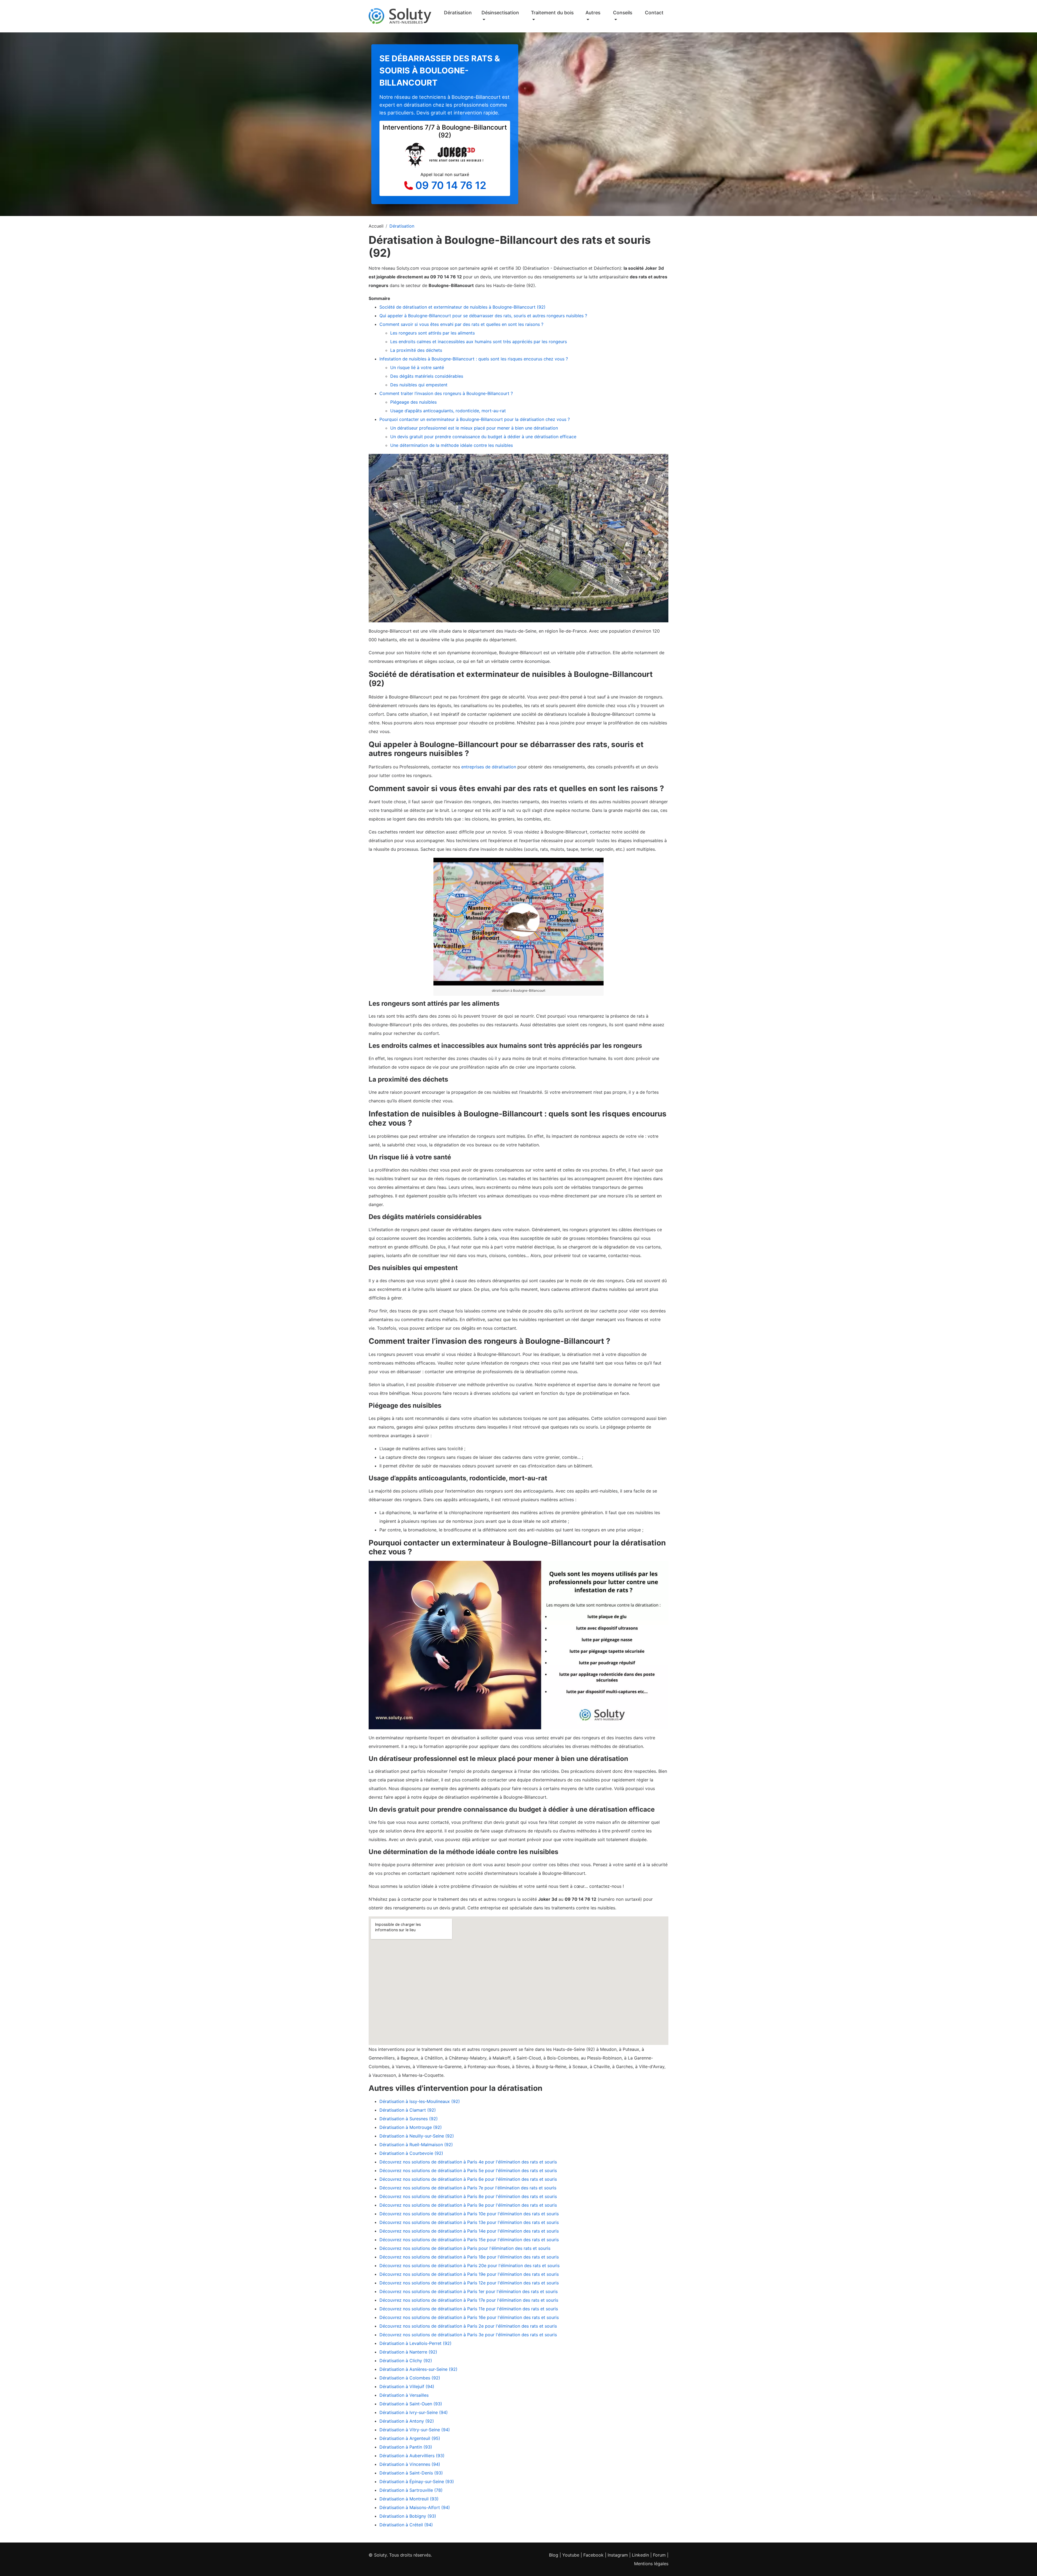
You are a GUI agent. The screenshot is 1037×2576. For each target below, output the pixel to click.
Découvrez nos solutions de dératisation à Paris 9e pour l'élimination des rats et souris (468, 2205)
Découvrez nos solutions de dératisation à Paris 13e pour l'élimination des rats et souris (469, 2222)
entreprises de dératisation (489, 767)
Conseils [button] (623, 13)
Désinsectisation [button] (500, 13)
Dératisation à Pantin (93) (406, 2447)
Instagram (618, 2555)
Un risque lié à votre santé (417, 367)
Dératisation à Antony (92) (407, 2421)
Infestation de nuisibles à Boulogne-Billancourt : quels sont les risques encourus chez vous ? (474, 359)
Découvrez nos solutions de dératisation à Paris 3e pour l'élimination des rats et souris (468, 2335)
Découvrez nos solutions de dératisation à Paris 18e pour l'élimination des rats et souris (469, 2257)
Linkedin (640, 2555)
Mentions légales (651, 2564)
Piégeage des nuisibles (413, 402)
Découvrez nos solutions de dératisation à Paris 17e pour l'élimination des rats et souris (469, 2300)
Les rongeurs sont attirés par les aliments (432, 333)
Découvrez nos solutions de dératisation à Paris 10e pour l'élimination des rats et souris (469, 2214)
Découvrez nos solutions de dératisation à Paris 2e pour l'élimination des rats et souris (468, 2326)
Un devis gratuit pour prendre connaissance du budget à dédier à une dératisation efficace (483, 437)
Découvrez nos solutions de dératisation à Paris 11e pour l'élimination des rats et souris (469, 2309)
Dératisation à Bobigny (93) (408, 2516)
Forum (659, 2555)
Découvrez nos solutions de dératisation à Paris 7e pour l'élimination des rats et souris (468, 2188)
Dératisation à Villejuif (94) (407, 2386)
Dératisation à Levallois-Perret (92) (415, 2343)
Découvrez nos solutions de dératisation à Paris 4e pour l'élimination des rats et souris (468, 2162)
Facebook (593, 2555)
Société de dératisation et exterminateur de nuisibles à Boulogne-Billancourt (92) (462, 307)
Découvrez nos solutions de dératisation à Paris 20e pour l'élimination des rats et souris (469, 2266)
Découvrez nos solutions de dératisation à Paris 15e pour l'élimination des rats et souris (469, 2240)
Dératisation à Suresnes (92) (409, 2119)
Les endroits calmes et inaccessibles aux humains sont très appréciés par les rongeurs (479, 342)
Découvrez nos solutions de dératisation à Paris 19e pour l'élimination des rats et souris (469, 2274)
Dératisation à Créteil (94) (406, 2525)
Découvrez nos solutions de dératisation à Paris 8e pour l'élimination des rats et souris (468, 2196)
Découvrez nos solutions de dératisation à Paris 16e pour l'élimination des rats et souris (469, 2317)
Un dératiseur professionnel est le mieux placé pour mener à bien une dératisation (474, 428)
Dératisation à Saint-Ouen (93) (411, 2404)
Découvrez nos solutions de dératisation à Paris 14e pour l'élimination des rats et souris (469, 2231)
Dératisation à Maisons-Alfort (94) (415, 2507)
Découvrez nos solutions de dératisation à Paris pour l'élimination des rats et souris (465, 2248)
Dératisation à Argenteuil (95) (410, 2438)
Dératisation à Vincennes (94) (410, 2464)
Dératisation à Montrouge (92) (411, 2127)
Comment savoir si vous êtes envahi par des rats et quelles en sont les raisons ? (461, 324)
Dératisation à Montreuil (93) (409, 2499)
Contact (654, 13)
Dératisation (458, 13)
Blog (554, 2555)
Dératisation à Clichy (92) (406, 2361)
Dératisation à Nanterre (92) (408, 2352)
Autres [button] (593, 13)
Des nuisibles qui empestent (419, 385)
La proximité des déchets (416, 350)
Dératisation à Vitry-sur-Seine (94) (415, 2430)
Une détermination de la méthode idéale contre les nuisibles (452, 445)
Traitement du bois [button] (552, 13)
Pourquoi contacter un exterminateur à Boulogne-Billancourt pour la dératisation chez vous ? (475, 419)
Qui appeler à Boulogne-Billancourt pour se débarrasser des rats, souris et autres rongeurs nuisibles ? (483, 316)
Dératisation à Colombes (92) (410, 2378)
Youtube (571, 2555)
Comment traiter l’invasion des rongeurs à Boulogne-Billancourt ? (446, 393)
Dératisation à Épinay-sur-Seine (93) (417, 2482)
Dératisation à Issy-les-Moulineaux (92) (420, 2101)
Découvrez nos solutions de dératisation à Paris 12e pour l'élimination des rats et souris (469, 2283)
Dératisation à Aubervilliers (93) (412, 2456)
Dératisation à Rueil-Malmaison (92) (416, 2145)
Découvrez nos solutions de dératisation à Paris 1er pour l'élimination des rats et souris (469, 2291)
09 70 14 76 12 (451, 185)
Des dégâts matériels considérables (427, 376)
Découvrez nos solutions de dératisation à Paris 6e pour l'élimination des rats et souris (468, 2179)
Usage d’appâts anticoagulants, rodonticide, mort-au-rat (448, 411)
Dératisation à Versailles (404, 2395)
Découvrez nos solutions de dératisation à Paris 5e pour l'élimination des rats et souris (468, 2170)
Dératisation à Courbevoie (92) (411, 2153)
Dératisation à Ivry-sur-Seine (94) (414, 2412)
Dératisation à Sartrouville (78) (411, 2490)
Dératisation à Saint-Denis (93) (411, 2473)
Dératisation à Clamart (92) (408, 2110)
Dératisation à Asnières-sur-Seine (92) (418, 2369)
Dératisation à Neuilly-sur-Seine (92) (417, 2136)
